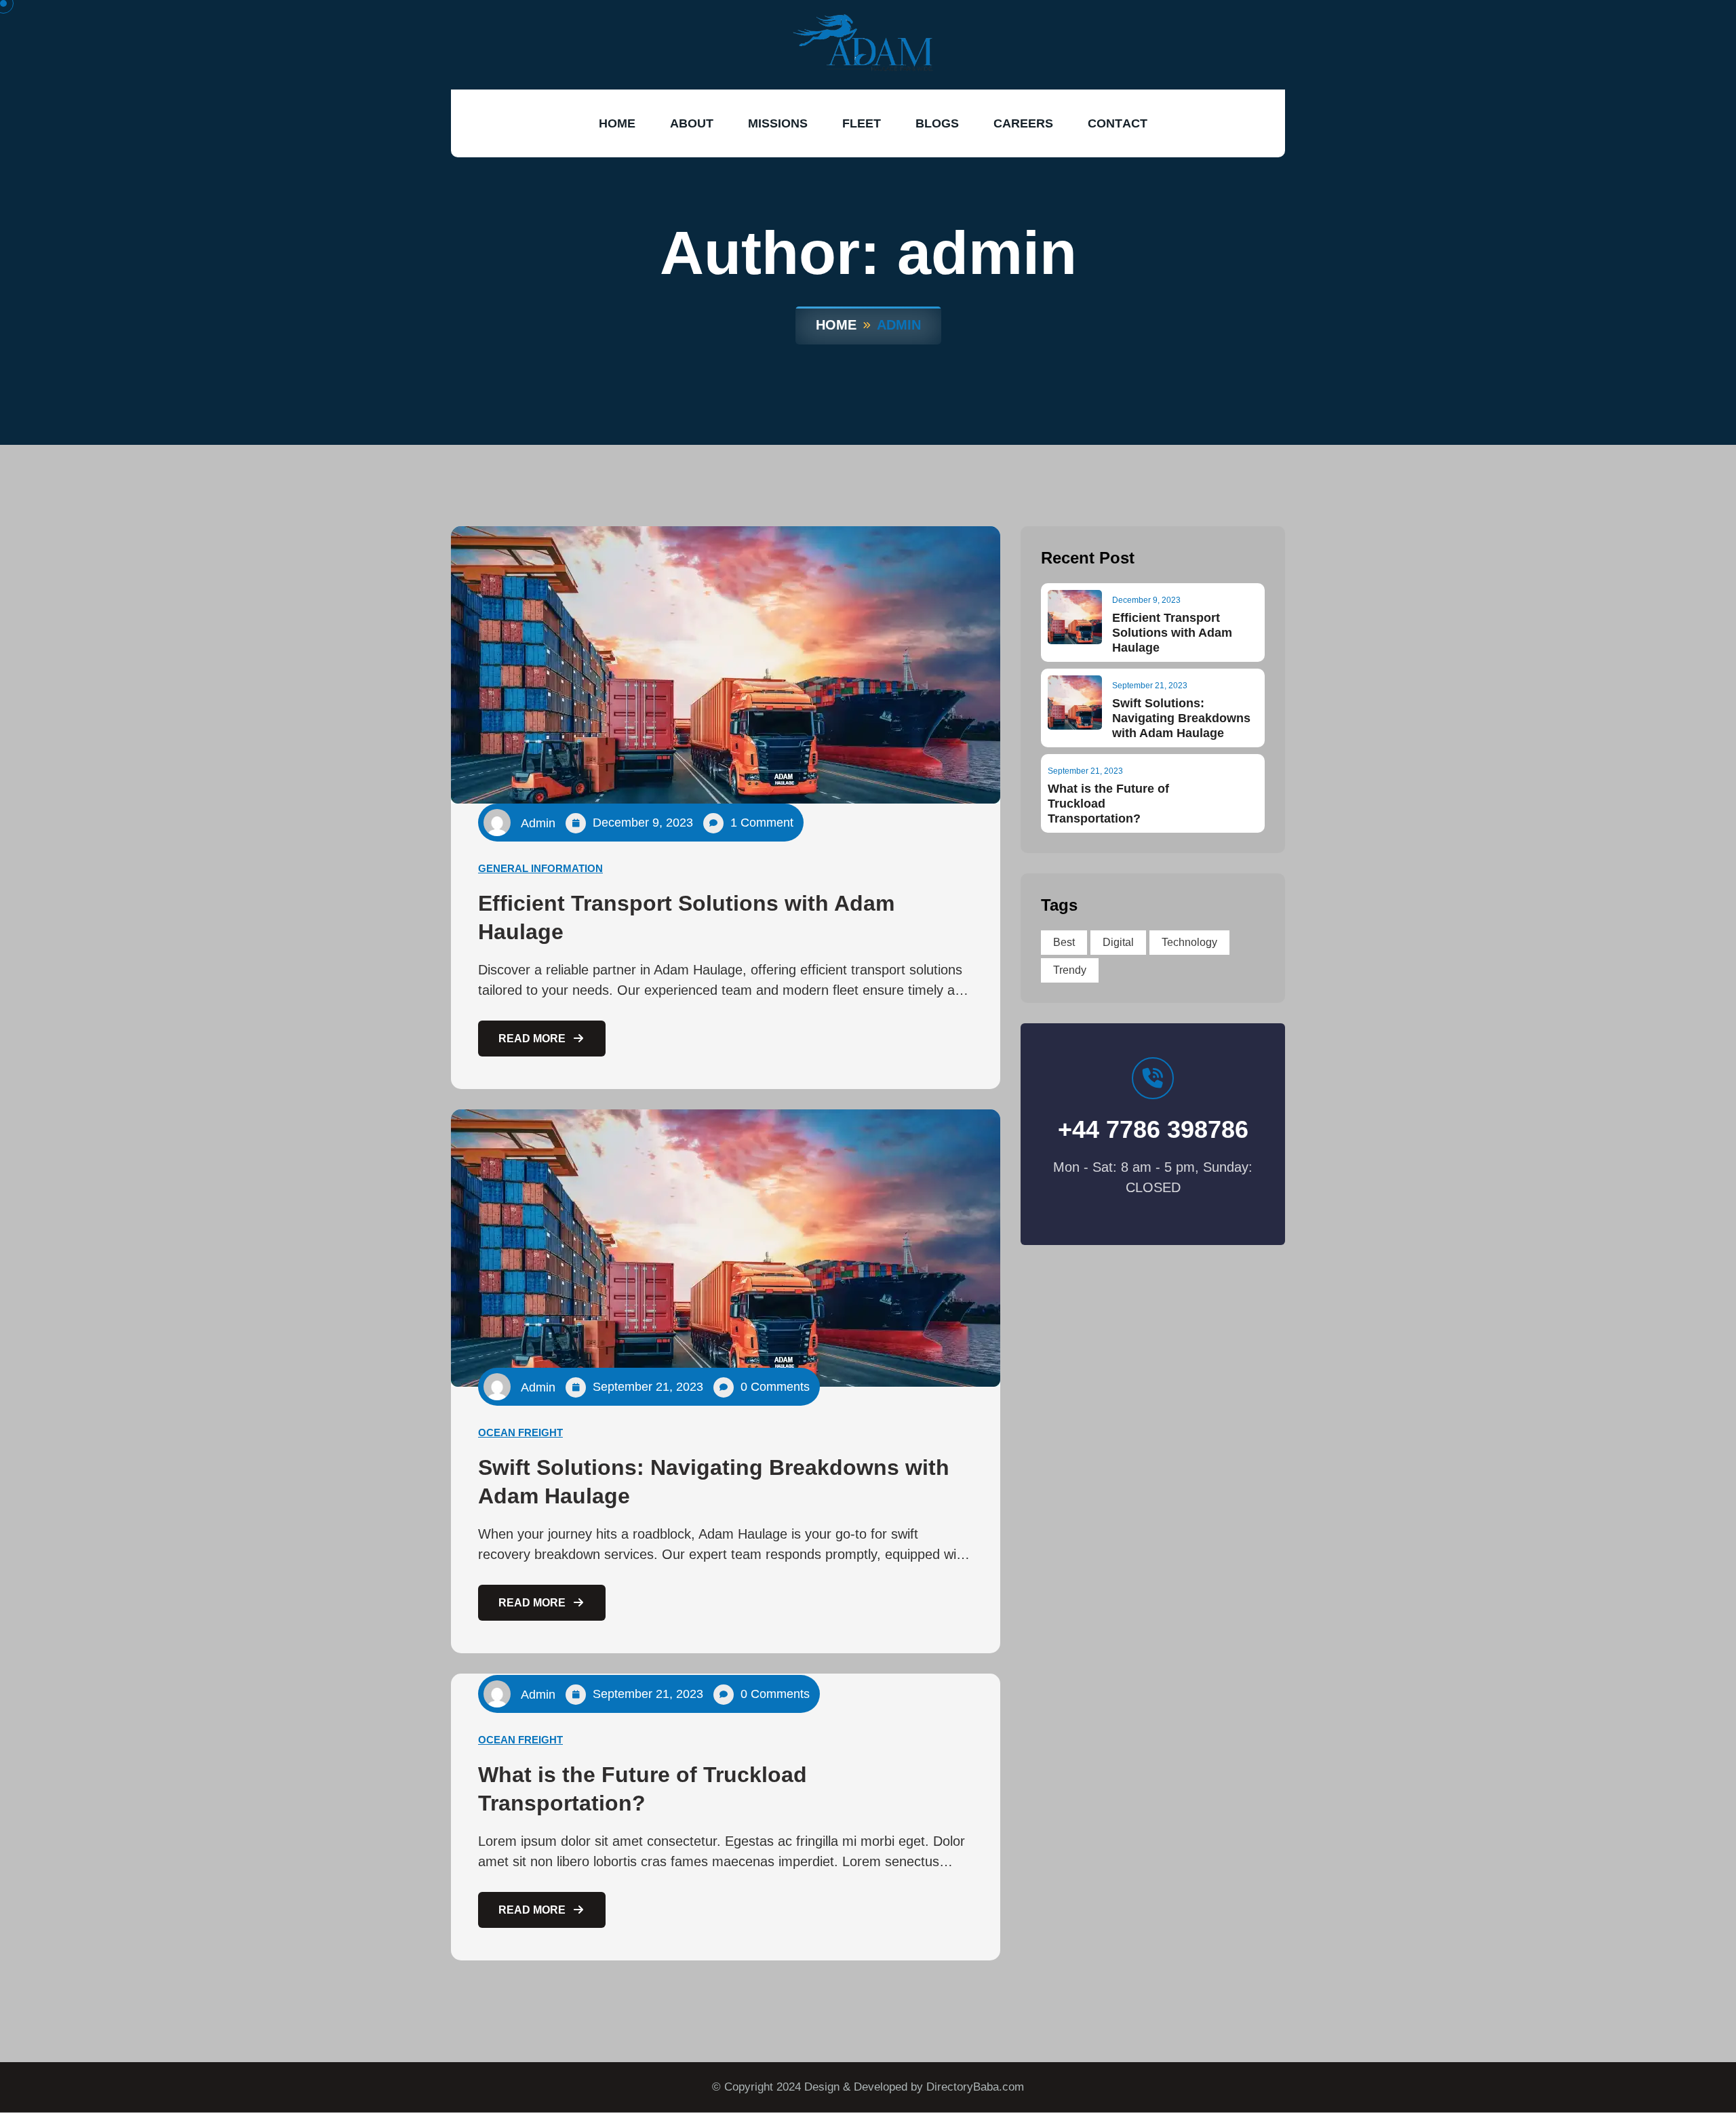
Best (1064, 942)
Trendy (1070, 970)
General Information (540, 868)
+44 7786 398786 (1153, 1130)
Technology (1189, 942)
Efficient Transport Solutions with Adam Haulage (1172, 633)
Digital (1118, 942)
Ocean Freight (520, 1433)
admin (538, 823)
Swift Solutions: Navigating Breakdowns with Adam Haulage (1181, 718)
